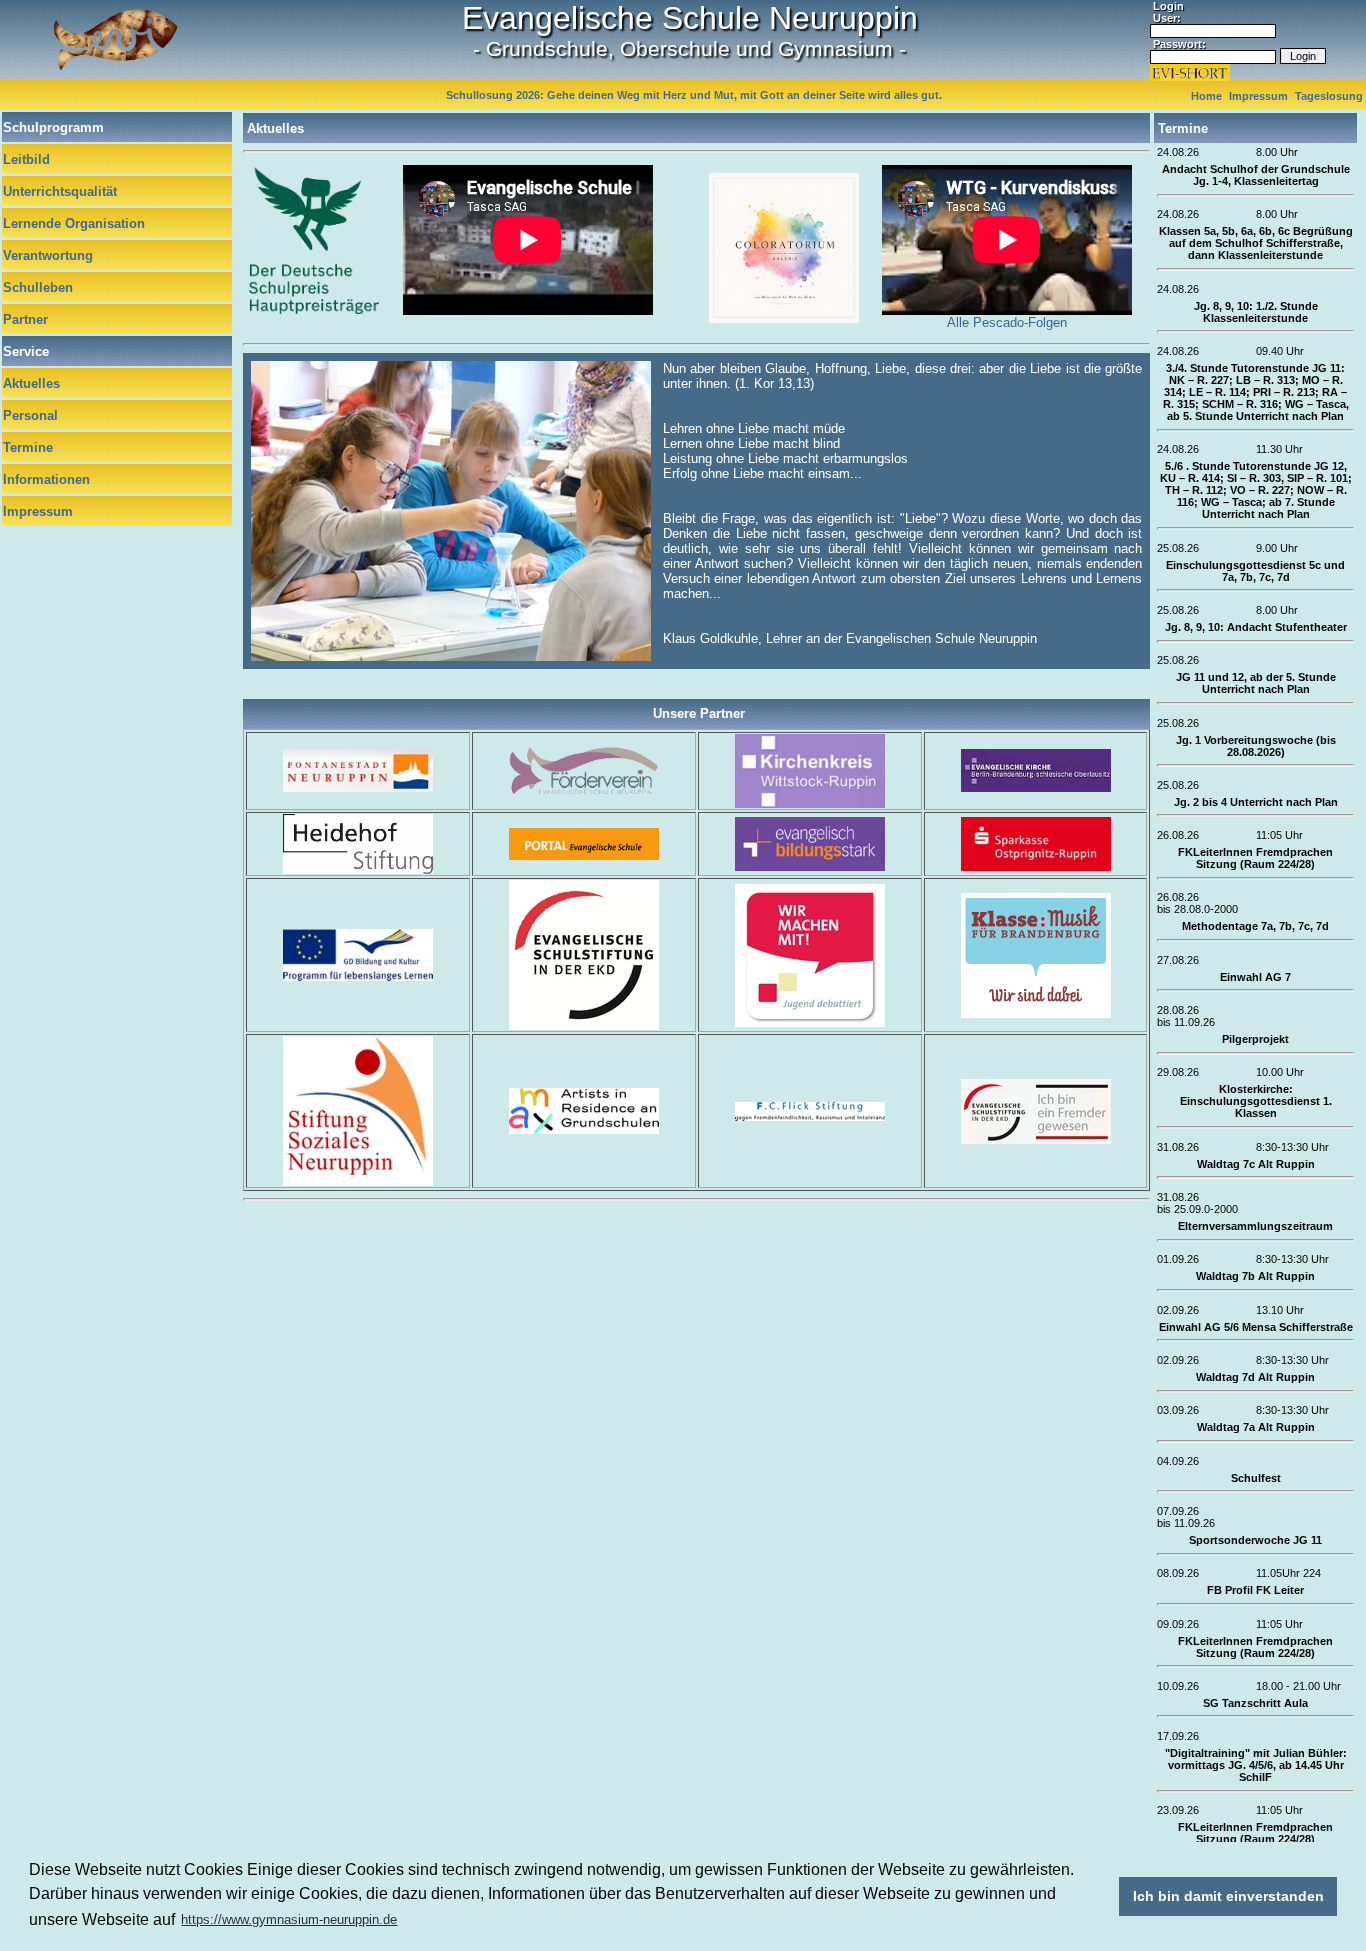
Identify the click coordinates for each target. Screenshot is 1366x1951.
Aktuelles (31, 383)
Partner (25, 319)
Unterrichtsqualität (60, 191)
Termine (28, 447)
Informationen (46, 479)
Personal (30, 415)
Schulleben (38, 287)
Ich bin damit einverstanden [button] (1228, 1896)
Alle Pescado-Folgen (1007, 322)
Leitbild (26, 159)
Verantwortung (48, 255)
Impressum (38, 511)
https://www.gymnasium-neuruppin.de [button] (289, 1919)
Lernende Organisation (74, 223)
